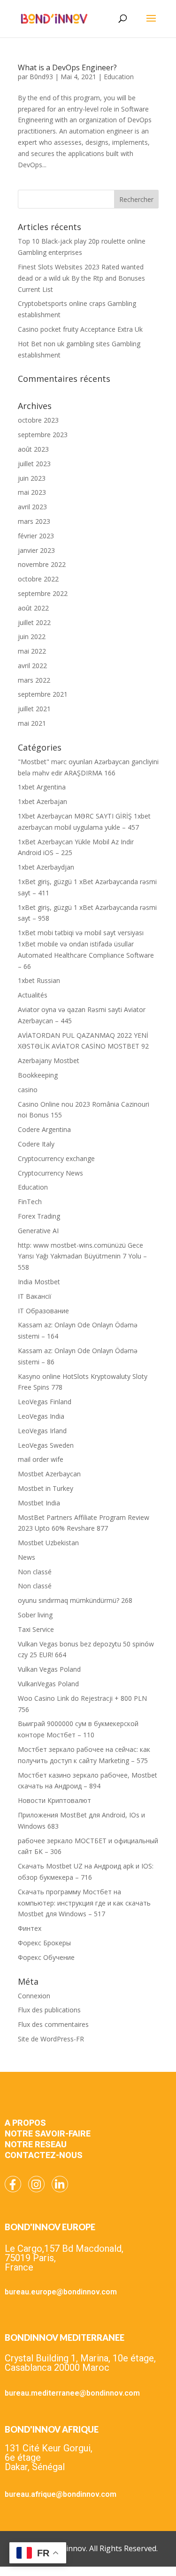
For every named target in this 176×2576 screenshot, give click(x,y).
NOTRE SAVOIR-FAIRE (48, 2133)
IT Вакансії (35, 1296)
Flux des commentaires (53, 2024)
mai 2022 (32, 651)
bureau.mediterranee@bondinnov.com (72, 2393)
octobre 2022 (38, 579)
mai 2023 (32, 492)
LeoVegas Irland (42, 1431)
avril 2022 (32, 666)
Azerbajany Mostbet (49, 1061)
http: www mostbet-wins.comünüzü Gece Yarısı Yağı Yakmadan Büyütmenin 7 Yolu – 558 (82, 1256)
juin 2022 (32, 637)
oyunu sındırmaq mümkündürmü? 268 (75, 1600)
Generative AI (38, 1231)
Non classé (35, 1572)
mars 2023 (34, 521)
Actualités (33, 995)
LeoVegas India (41, 1416)
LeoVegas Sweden (46, 1445)
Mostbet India (39, 1503)
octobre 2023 (38, 420)
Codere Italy (36, 1144)
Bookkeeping (38, 1075)
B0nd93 (41, 77)
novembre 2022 (42, 564)
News (27, 1557)
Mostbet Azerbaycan (49, 1474)
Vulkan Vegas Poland (49, 1669)
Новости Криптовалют (54, 1800)
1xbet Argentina (42, 787)
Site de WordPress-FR (51, 2039)
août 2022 (33, 608)
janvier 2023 (36, 550)
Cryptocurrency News (50, 1173)
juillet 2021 (34, 709)
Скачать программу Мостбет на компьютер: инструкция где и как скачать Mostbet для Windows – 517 (84, 1903)
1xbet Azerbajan (42, 801)
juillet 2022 (34, 622)
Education (119, 77)
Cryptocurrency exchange (56, 1158)
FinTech (30, 1202)
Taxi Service (36, 1629)
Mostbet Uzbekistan (48, 1543)
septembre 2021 (43, 694)
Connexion (34, 1996)
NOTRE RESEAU (36, 2144)
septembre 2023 (43, 435)
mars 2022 (34, 680)
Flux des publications (49, 2010)
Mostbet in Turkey (46, 1488)
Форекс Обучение (46, 1957)
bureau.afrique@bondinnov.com (61, 2494)
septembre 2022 (43, 593)
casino (28, 1090)
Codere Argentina (44, 1129)
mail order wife (41, 1459)
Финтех (30, 1928)
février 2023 (36, 536)
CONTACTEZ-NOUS (44, 2155)
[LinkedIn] (60, 2184)
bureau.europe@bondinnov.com (61, 2292)
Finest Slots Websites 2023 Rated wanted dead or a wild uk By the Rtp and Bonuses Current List (81, 278)
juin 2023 (32, 478)
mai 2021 (32, 723)
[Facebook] (13, 2184)
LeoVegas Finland (45, 1402)
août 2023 (33, 449)
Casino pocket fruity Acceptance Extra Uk (80, 329)
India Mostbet (39, 1282)
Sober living (35, 1615)
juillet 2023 (34, 464)
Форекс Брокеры (44, 1943)
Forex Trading (39, 1216)
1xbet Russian (39, 980)
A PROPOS (25, 2123)
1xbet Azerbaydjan (46, 867)
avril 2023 (32, 507)
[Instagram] (36, 2184)
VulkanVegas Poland (48, 1684)
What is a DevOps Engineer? (67, 67)
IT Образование (43, 1311)
